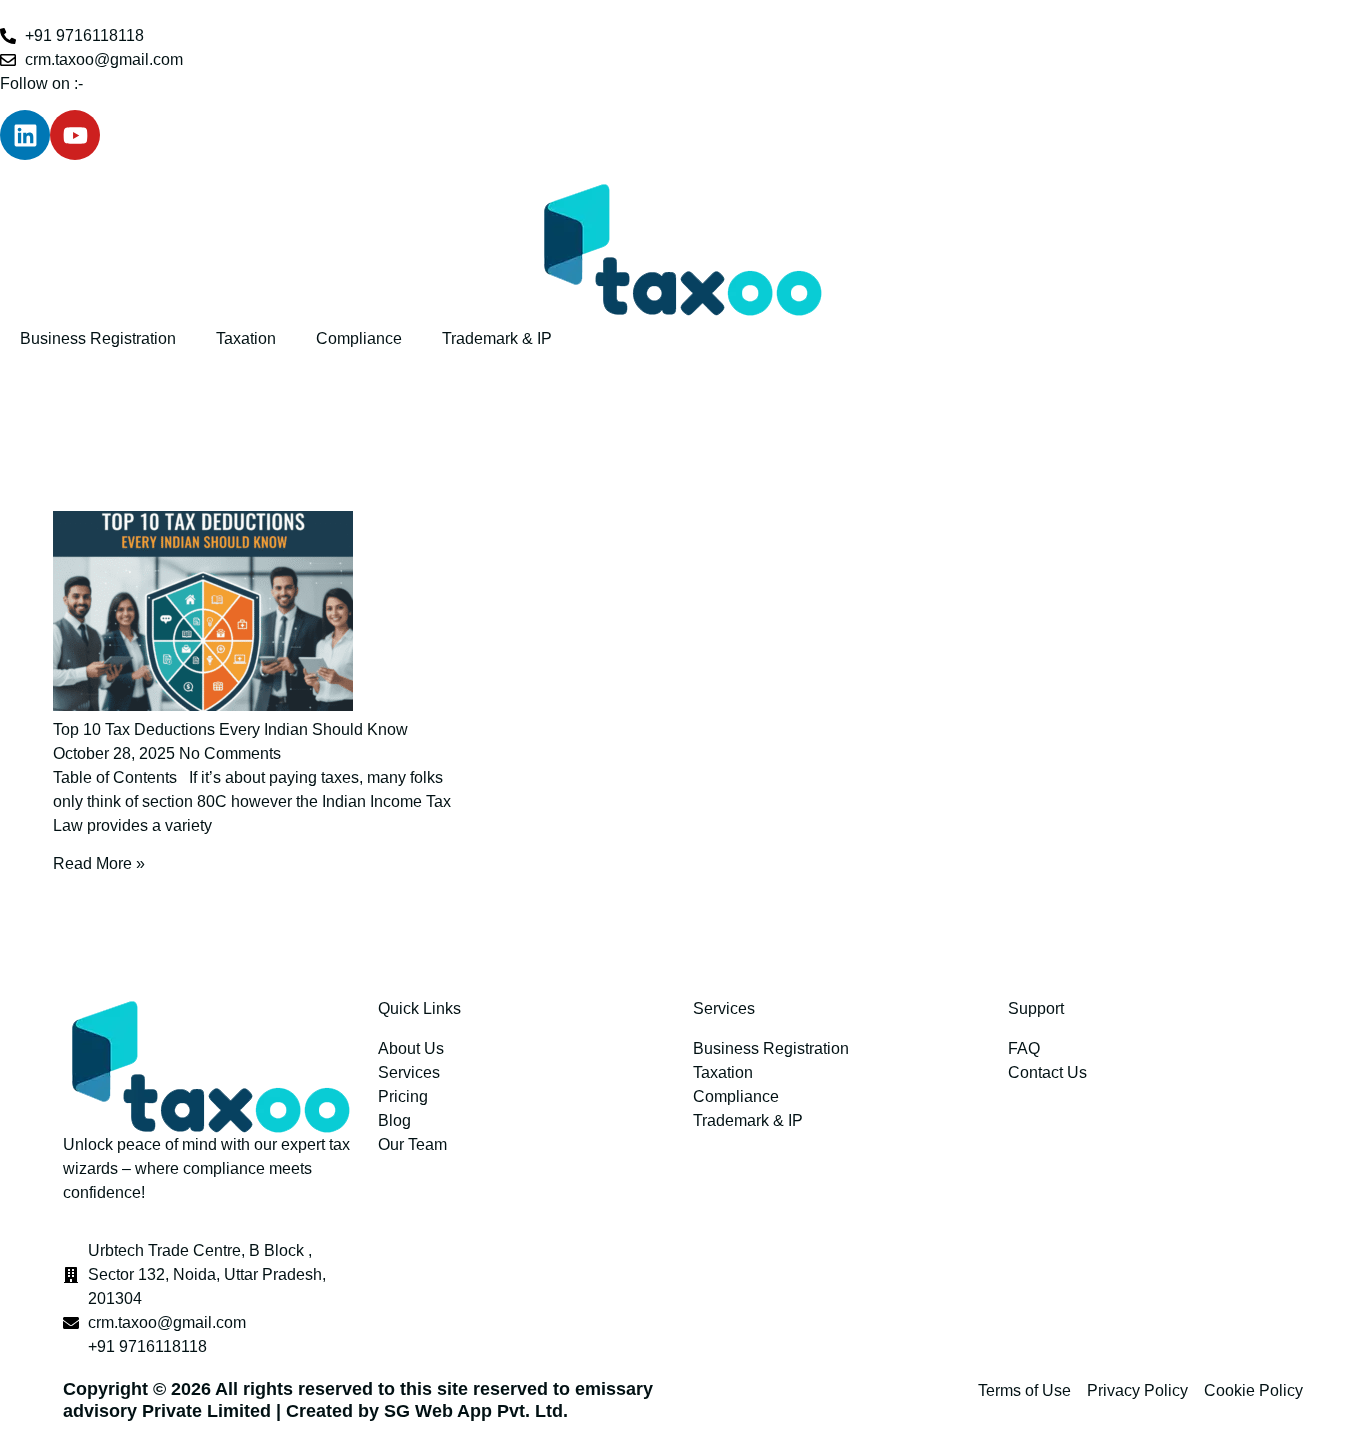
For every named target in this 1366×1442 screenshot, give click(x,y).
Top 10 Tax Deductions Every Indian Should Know (230, 729)
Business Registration (98, 338)
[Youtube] (75, 135)
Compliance (359, 338)
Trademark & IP (497, 338)
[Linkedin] (25, 135)
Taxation (246, 338)
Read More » (99, 863)
